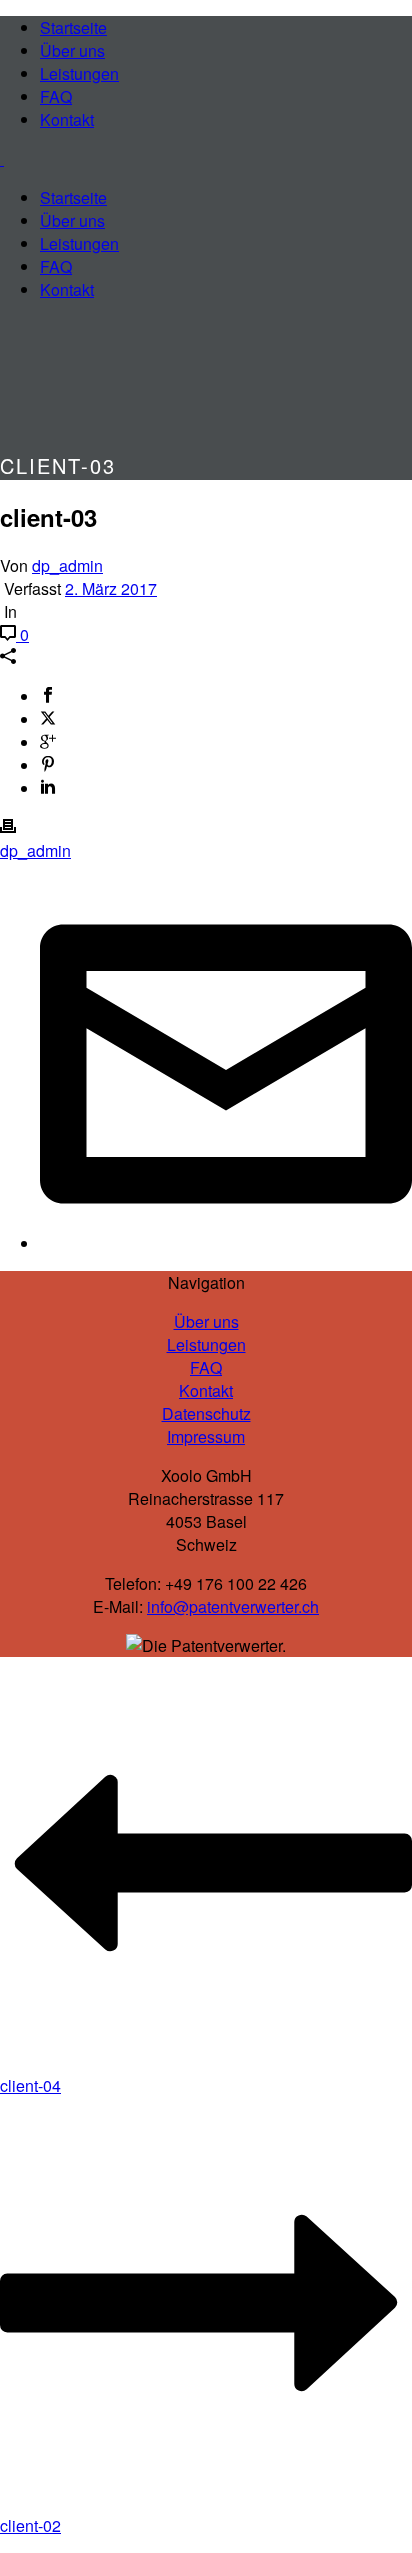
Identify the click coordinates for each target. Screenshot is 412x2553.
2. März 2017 (111, 588)
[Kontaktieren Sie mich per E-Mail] (226, 1243)
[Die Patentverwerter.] (2, 158)
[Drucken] (8, 827)
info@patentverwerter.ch (233, 1606)
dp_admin (67, 565)
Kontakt (67, 119)
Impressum (206, 1436)
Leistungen (79, 73)
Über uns (72, 50)
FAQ (56, 96)
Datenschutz (206, 1413)
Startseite (73, 27)
